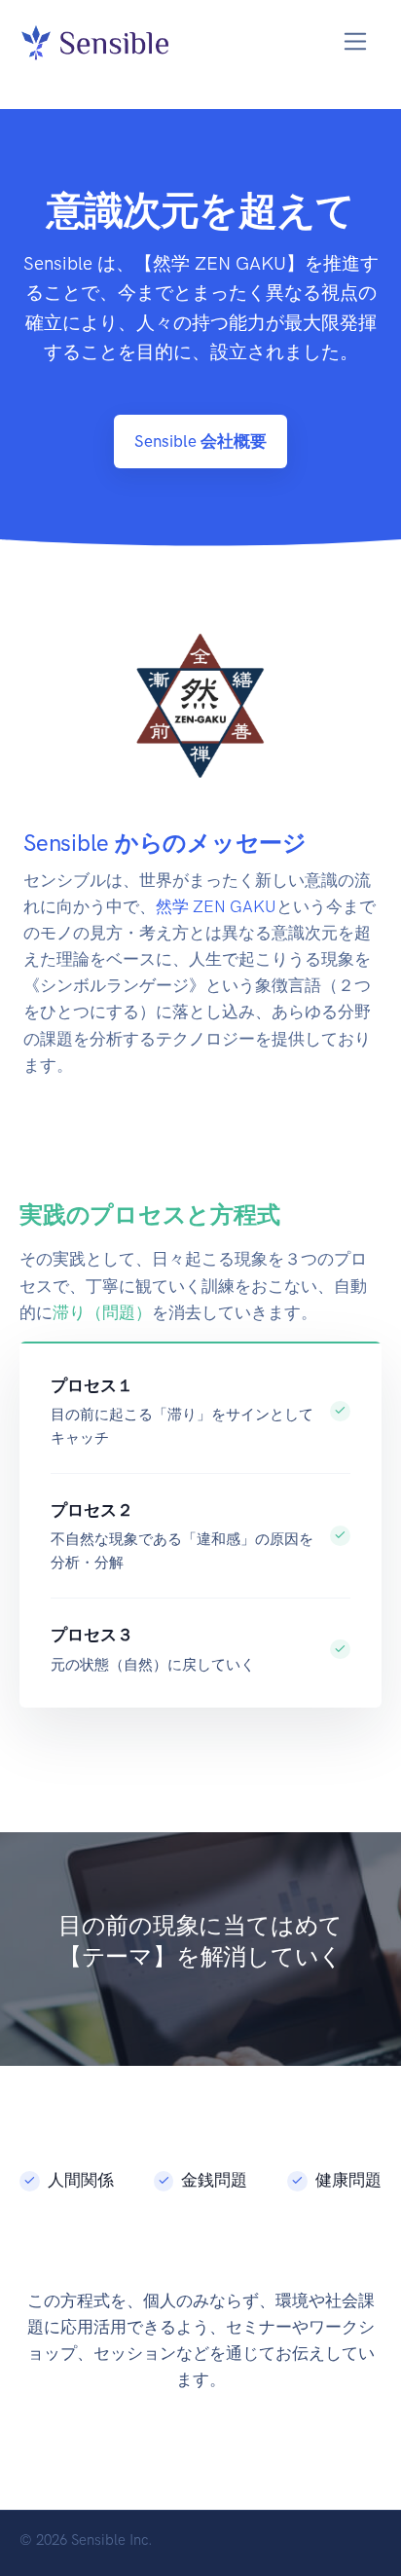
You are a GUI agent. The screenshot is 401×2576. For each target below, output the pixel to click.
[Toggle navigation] (356, 41)
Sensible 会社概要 (200, 441)
